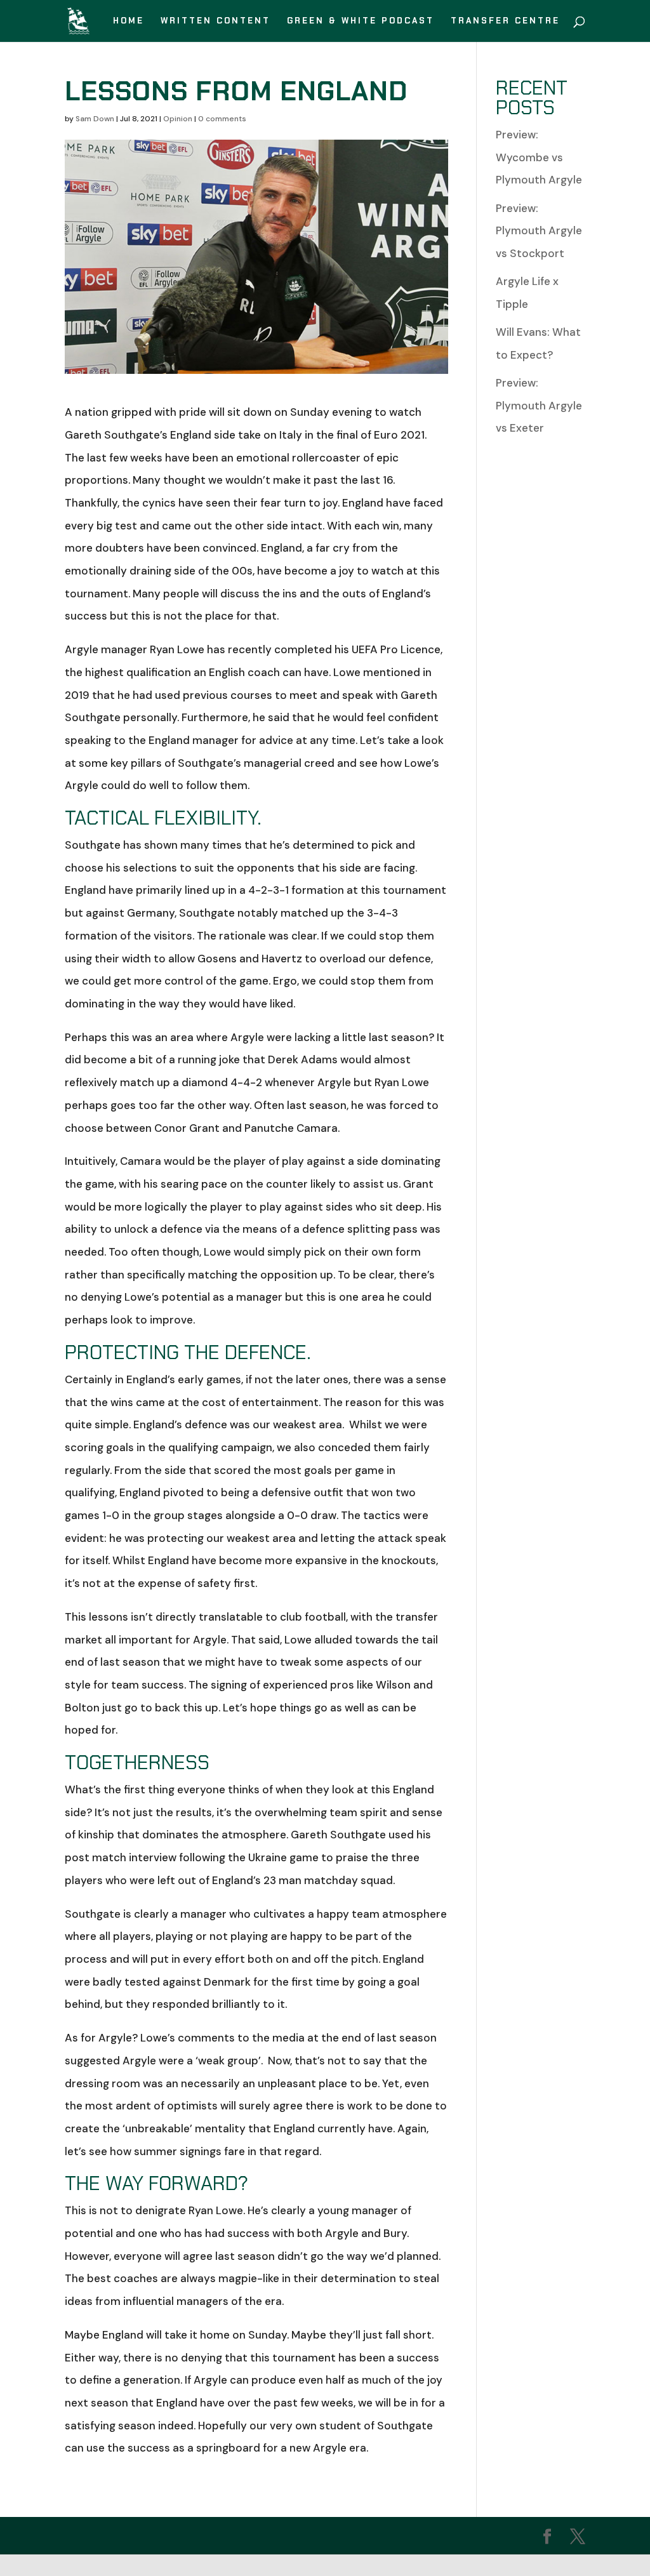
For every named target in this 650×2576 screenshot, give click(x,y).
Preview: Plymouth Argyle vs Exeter (539, 405)
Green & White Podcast (361, 21)
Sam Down (95, 119)
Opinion (178, 119)
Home (129, 21)
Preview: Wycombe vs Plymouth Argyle (539, 157)
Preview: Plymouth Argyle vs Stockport (539, 231)
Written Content (216, 21)
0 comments (222, 119)
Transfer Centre (505, 21)
